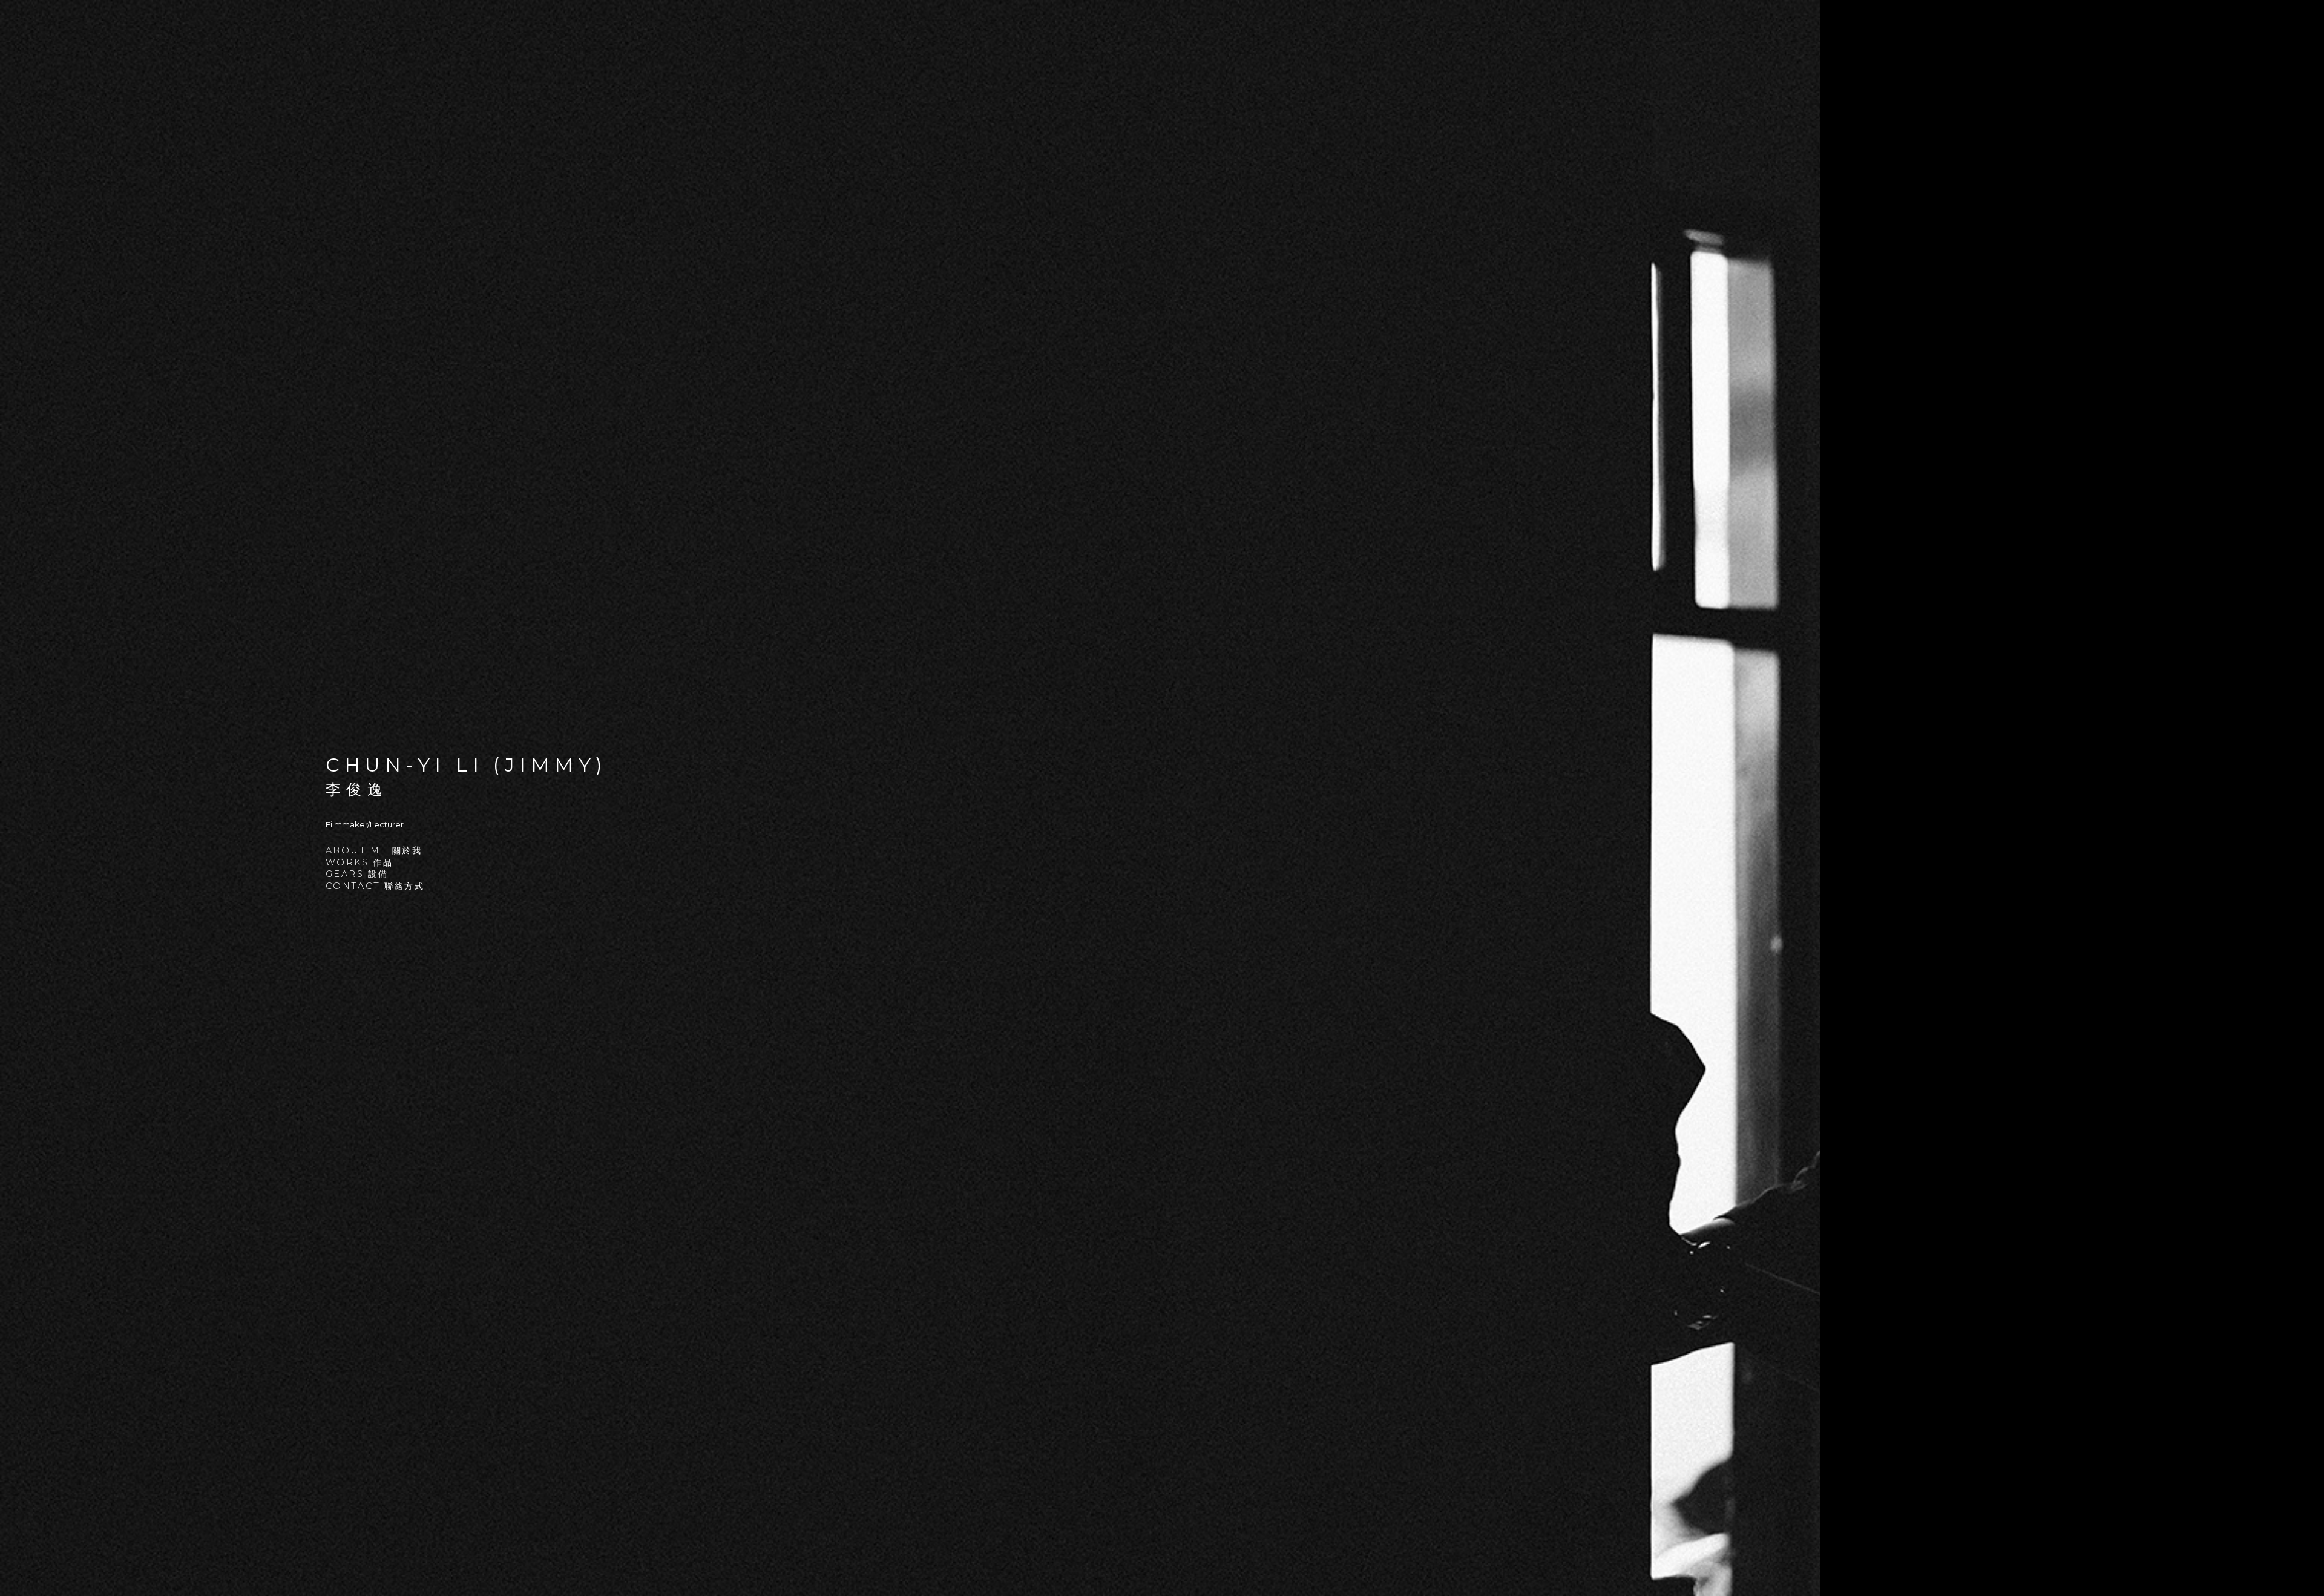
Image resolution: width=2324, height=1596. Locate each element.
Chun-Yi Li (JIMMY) (467, 765)
